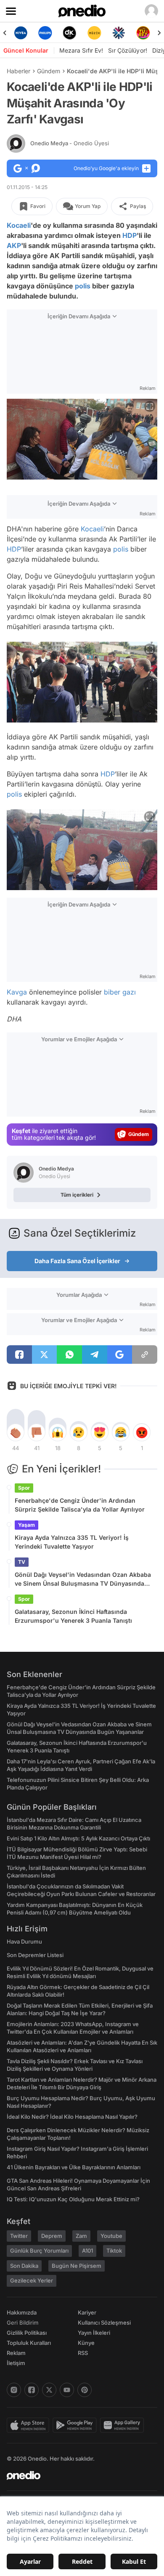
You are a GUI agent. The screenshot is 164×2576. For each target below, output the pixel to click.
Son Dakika (24, 2266)
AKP (14, 245)
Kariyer (87, 2312)
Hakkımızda (22, 2312)
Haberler (19, 71)
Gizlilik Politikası (27, 2333)
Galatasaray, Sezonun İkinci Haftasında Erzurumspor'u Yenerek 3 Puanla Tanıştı (73, 1616)
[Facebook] (32, 2390)
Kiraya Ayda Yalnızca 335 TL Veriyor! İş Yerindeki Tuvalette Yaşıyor (72, 1542)
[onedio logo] (77, 2475)
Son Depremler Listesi (35, 1955)
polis (83, 286)
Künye (86, 2343)
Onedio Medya (70, 143)
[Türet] (143, 33)
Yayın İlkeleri (94, 2333)
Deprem (52, 2236)
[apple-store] (30, 2425)
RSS (83, 2353)
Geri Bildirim (22, 2323)
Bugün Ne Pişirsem (77, 2266)
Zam (81, 2236)
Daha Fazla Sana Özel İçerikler (77, 1261)
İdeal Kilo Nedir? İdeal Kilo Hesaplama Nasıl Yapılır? (72, 2117)
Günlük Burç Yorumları (39, 2251)
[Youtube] (67, 2390)
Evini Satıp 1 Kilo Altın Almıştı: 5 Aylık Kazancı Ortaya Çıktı (78, 1838)
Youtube (111, 2236)
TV (22, 1562)
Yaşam (26, 1525)
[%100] (94, 33)
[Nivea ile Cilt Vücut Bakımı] (21, 33)
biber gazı (120, 992)
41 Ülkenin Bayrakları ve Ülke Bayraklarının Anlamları (74, 2167)
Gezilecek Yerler (32, 2280)
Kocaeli (19, 225)
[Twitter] (49, 2390)
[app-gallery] (124, 2425)
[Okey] (70, 33)
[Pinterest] (85, 2390)
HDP (130, 235)
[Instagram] (14, 2390)
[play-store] (76, 2425)
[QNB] (119, 33)
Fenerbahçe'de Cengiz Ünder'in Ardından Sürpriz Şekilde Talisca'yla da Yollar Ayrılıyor (80, 1505)
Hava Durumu (24, 1941)
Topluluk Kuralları (29, 2343)
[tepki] (16, 1432)
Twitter (19, 2236)
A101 (87, 2251)
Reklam (16, 2353)
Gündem (49, 71)
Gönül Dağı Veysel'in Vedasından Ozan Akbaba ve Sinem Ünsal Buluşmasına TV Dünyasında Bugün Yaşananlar (83, 1579)
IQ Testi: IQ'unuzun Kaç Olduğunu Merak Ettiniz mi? (73, 2199)
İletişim (16, 2363)
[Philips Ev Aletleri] (45, 33)
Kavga (17, 992)
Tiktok (114, 2251)
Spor (24, 1488)
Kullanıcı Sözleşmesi (104, 2323)
